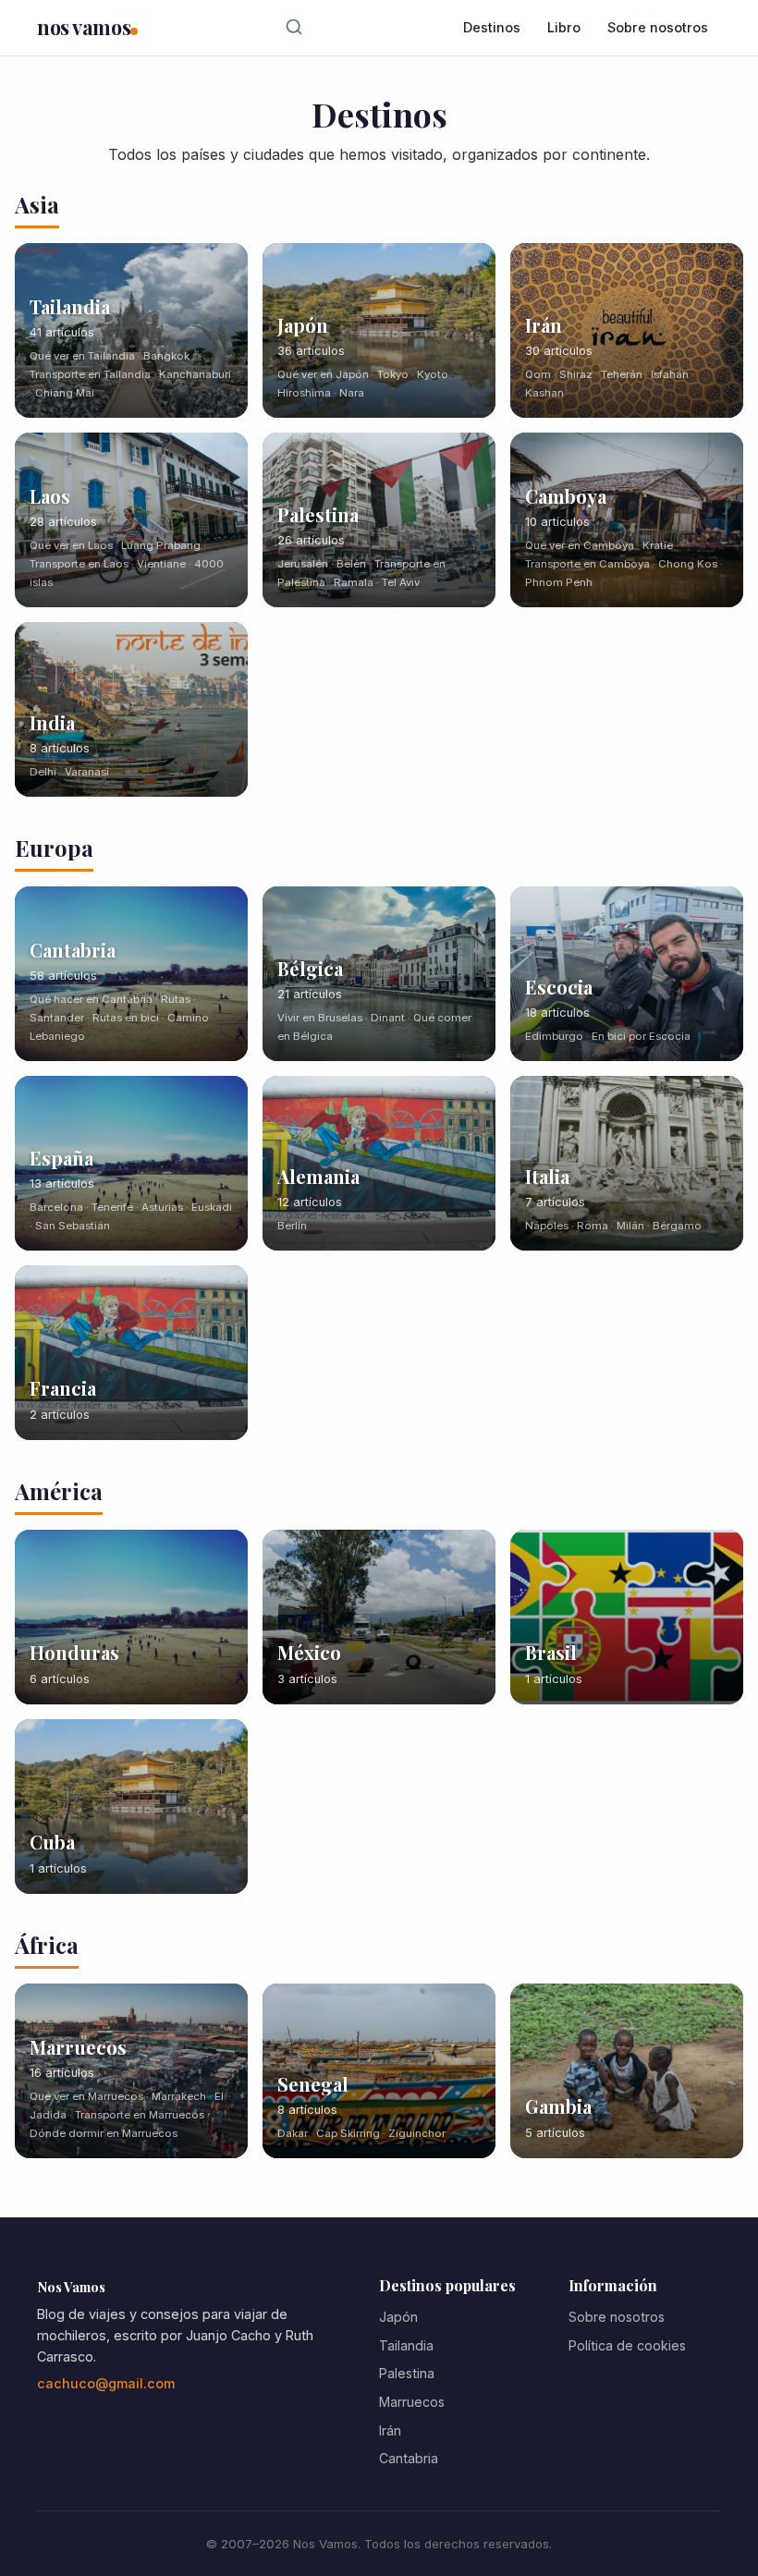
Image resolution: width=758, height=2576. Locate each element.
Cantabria (409, 2458)
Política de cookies (627, 2345)
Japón (398, 2317)
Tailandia (406, 2345)
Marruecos (412, 2402)
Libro (564, 27)
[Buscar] (294, 28)
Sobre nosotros (658, 27)
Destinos (492, 27)
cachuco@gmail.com (106, 2383)
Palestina (407, 2373)
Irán (390, 2430)
